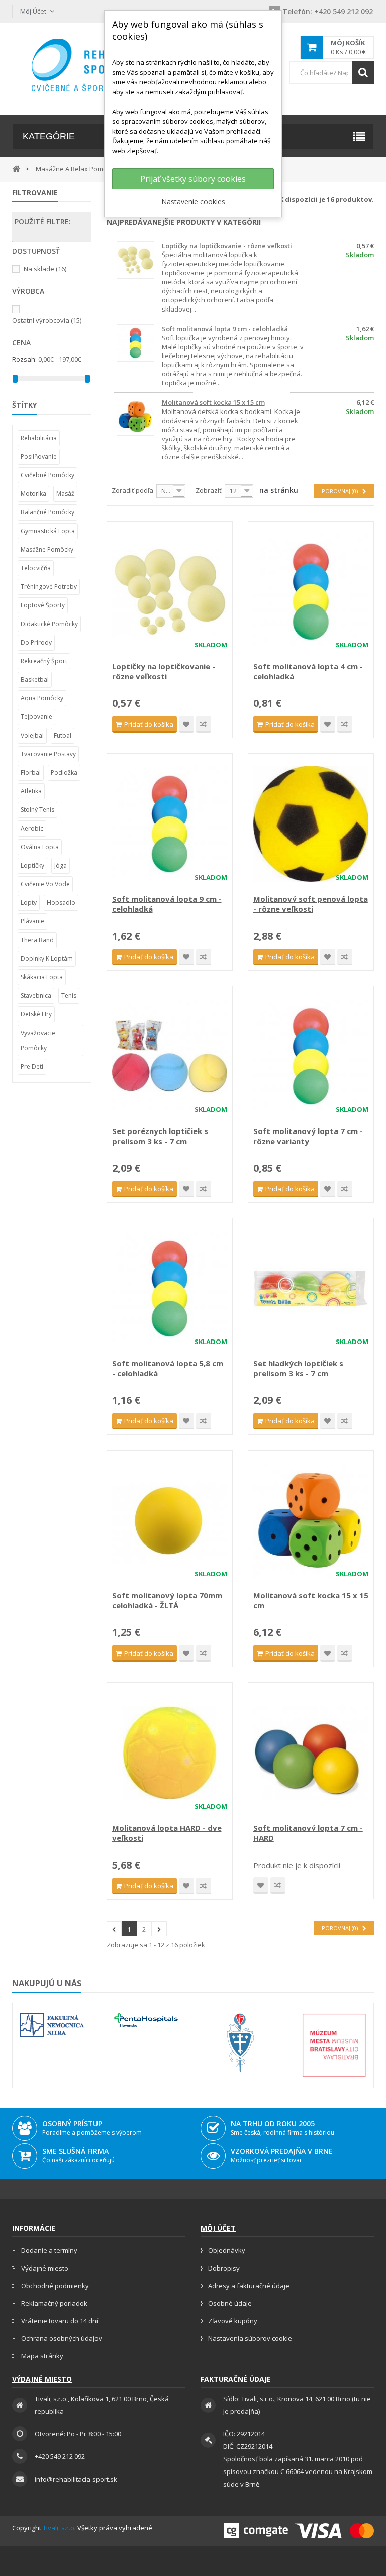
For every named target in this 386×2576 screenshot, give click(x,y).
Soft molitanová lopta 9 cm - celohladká (225, 329)
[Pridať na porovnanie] (204, 724)
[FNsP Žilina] (240, 2043)
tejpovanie (36, 717)
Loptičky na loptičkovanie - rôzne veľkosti (227, 246)
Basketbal (35, 680)
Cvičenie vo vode (45, 884)
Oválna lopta (40, 847)
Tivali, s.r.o (59, 2528)
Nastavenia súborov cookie (250, 2338)
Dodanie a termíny (49, 2250)
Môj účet (218, 2228)
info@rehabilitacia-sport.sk (76, 2479)
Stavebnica (36, 996)
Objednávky (227, 2250)
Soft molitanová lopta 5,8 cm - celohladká (168, 1368)
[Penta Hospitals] (146, 2020)
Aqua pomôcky (42, 698)
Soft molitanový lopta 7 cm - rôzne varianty (308, 1136)
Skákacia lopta (42, 977)
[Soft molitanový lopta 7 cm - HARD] (311, 1753)
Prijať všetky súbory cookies (193, 179)
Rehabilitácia (39, 438)
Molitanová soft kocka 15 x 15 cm (213, 402)
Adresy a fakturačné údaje (249, 2286)
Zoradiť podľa (132, 490)
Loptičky (32, 865)
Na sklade (45, 269)
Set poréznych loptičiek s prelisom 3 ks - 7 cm (160, 1136)
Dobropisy (224, 2268)
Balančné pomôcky (47, 512)
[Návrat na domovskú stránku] (16, 168)
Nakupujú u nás (47, 1983)
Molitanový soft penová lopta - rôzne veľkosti (311, 904)
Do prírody (36, 642)
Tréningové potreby (49, 587)
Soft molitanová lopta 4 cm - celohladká (308, 671)
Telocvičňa (36, 568)
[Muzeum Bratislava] (334, 2045)
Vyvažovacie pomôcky (38, 1040)
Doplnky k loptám (47, 958)
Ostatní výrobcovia (47, 320)
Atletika (31, 791)
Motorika (33, 494)
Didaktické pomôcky (49, 624)
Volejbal (32, 735)
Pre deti (32, 1066)
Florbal (31, 772)
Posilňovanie (39, 456)
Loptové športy (43, 605)
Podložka (64, 772)
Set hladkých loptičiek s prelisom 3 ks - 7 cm (298, 1368)
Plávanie (32, 921)
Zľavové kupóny (233, 2321)
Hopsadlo (61, 903)
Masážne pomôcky (47, 549)
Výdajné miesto (44, 2268)
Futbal (63, 735)
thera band (37, 940)
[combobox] (332, 73)
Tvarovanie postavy (48, 754)
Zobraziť (209, 490)
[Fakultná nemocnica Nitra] (52, 2026)
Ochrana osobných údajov (61, 2338)
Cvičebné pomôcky (47, 475)
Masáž (65, 494)
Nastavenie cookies (193, 202)
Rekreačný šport (44, 661)
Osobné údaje (230, 2303)
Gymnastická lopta (48, 531)
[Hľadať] (363, 73)
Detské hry (36, 1014)
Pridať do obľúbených (186, 724)
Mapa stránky (41, 2356)
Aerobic (32, 828)
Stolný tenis (37, 810)
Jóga (61, 865)
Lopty (29, 903)
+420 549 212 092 (328, 11)
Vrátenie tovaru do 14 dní (59, 2321)
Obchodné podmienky (54, 2286)
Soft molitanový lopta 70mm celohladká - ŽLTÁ (167, 1600)
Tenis (69, 996)
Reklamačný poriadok (54, 2303)
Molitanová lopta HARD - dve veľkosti (167, 1833)
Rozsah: (24, 359)
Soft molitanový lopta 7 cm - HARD (308, 1833)
